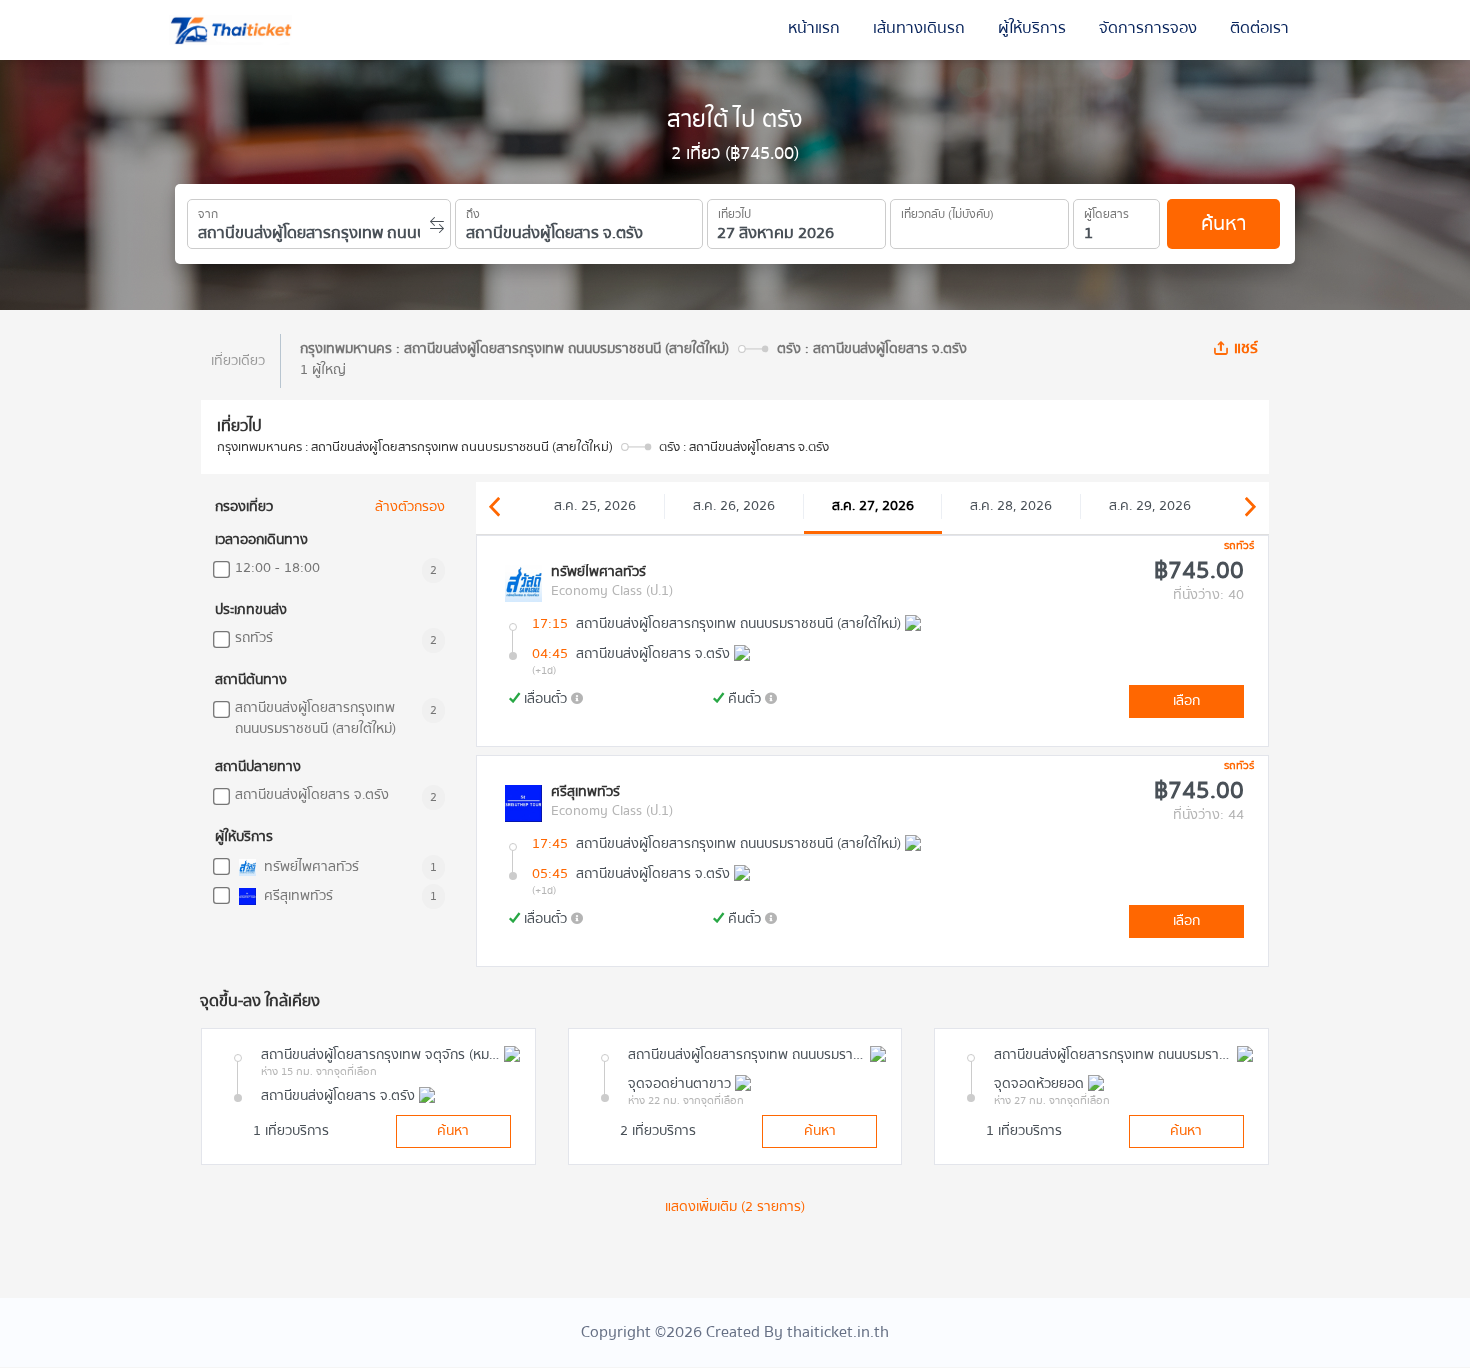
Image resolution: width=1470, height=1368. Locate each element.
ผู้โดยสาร (1106, 211)
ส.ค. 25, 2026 (595, 506)
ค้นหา (1223, 223)
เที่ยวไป (734, 211)
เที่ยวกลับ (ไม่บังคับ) (947, 211)
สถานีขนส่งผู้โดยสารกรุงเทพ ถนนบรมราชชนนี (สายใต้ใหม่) (315, 719)
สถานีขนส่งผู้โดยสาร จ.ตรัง (312, 795)
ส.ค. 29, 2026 (1150, 506)
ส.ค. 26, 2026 (734, 506)
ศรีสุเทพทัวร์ (296, 896)
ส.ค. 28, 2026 (1011, 506)
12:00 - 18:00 (277, 568)
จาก (208, 211)
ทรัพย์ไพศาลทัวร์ (309, 867)
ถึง (473, 211)
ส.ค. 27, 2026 (873, 506)
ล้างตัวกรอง (410, 507)
